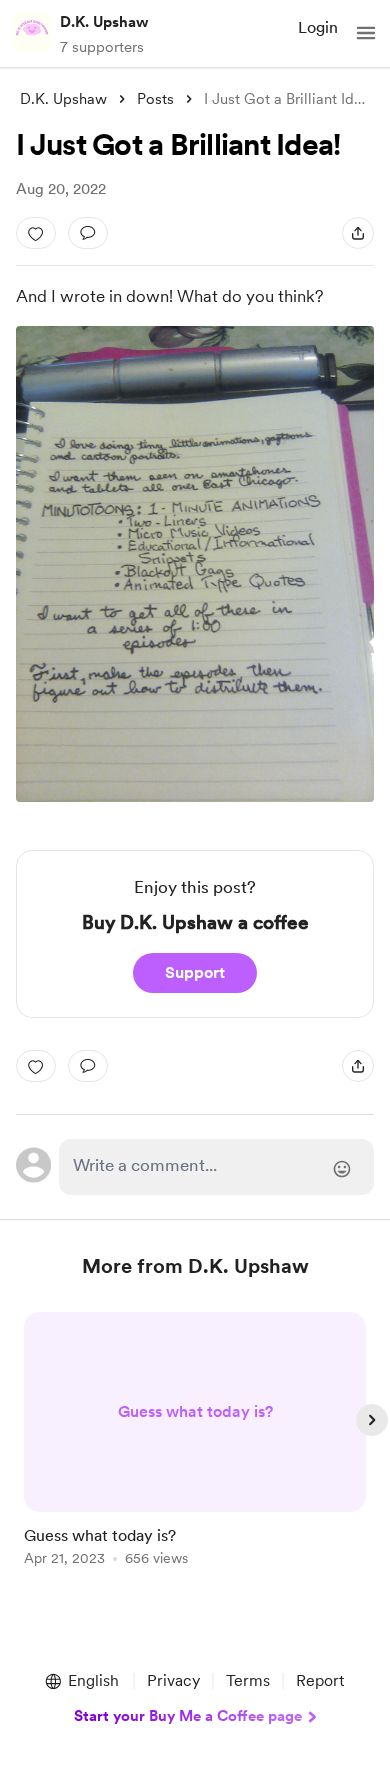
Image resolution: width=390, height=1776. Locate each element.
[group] (195, 1450)
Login (318, 27)
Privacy (173, 1680)
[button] (366, 33)
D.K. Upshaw (104, 22)
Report (320, 1680)
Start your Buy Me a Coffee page (188, 1716)
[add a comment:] (88, 233)
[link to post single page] (195, 1442)
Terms (248, 1680)
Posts (155, 99)
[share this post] (358, 233)
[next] (372, 1420)
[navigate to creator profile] (32, 33)
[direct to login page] (216, 1167)
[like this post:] (36, 233)
